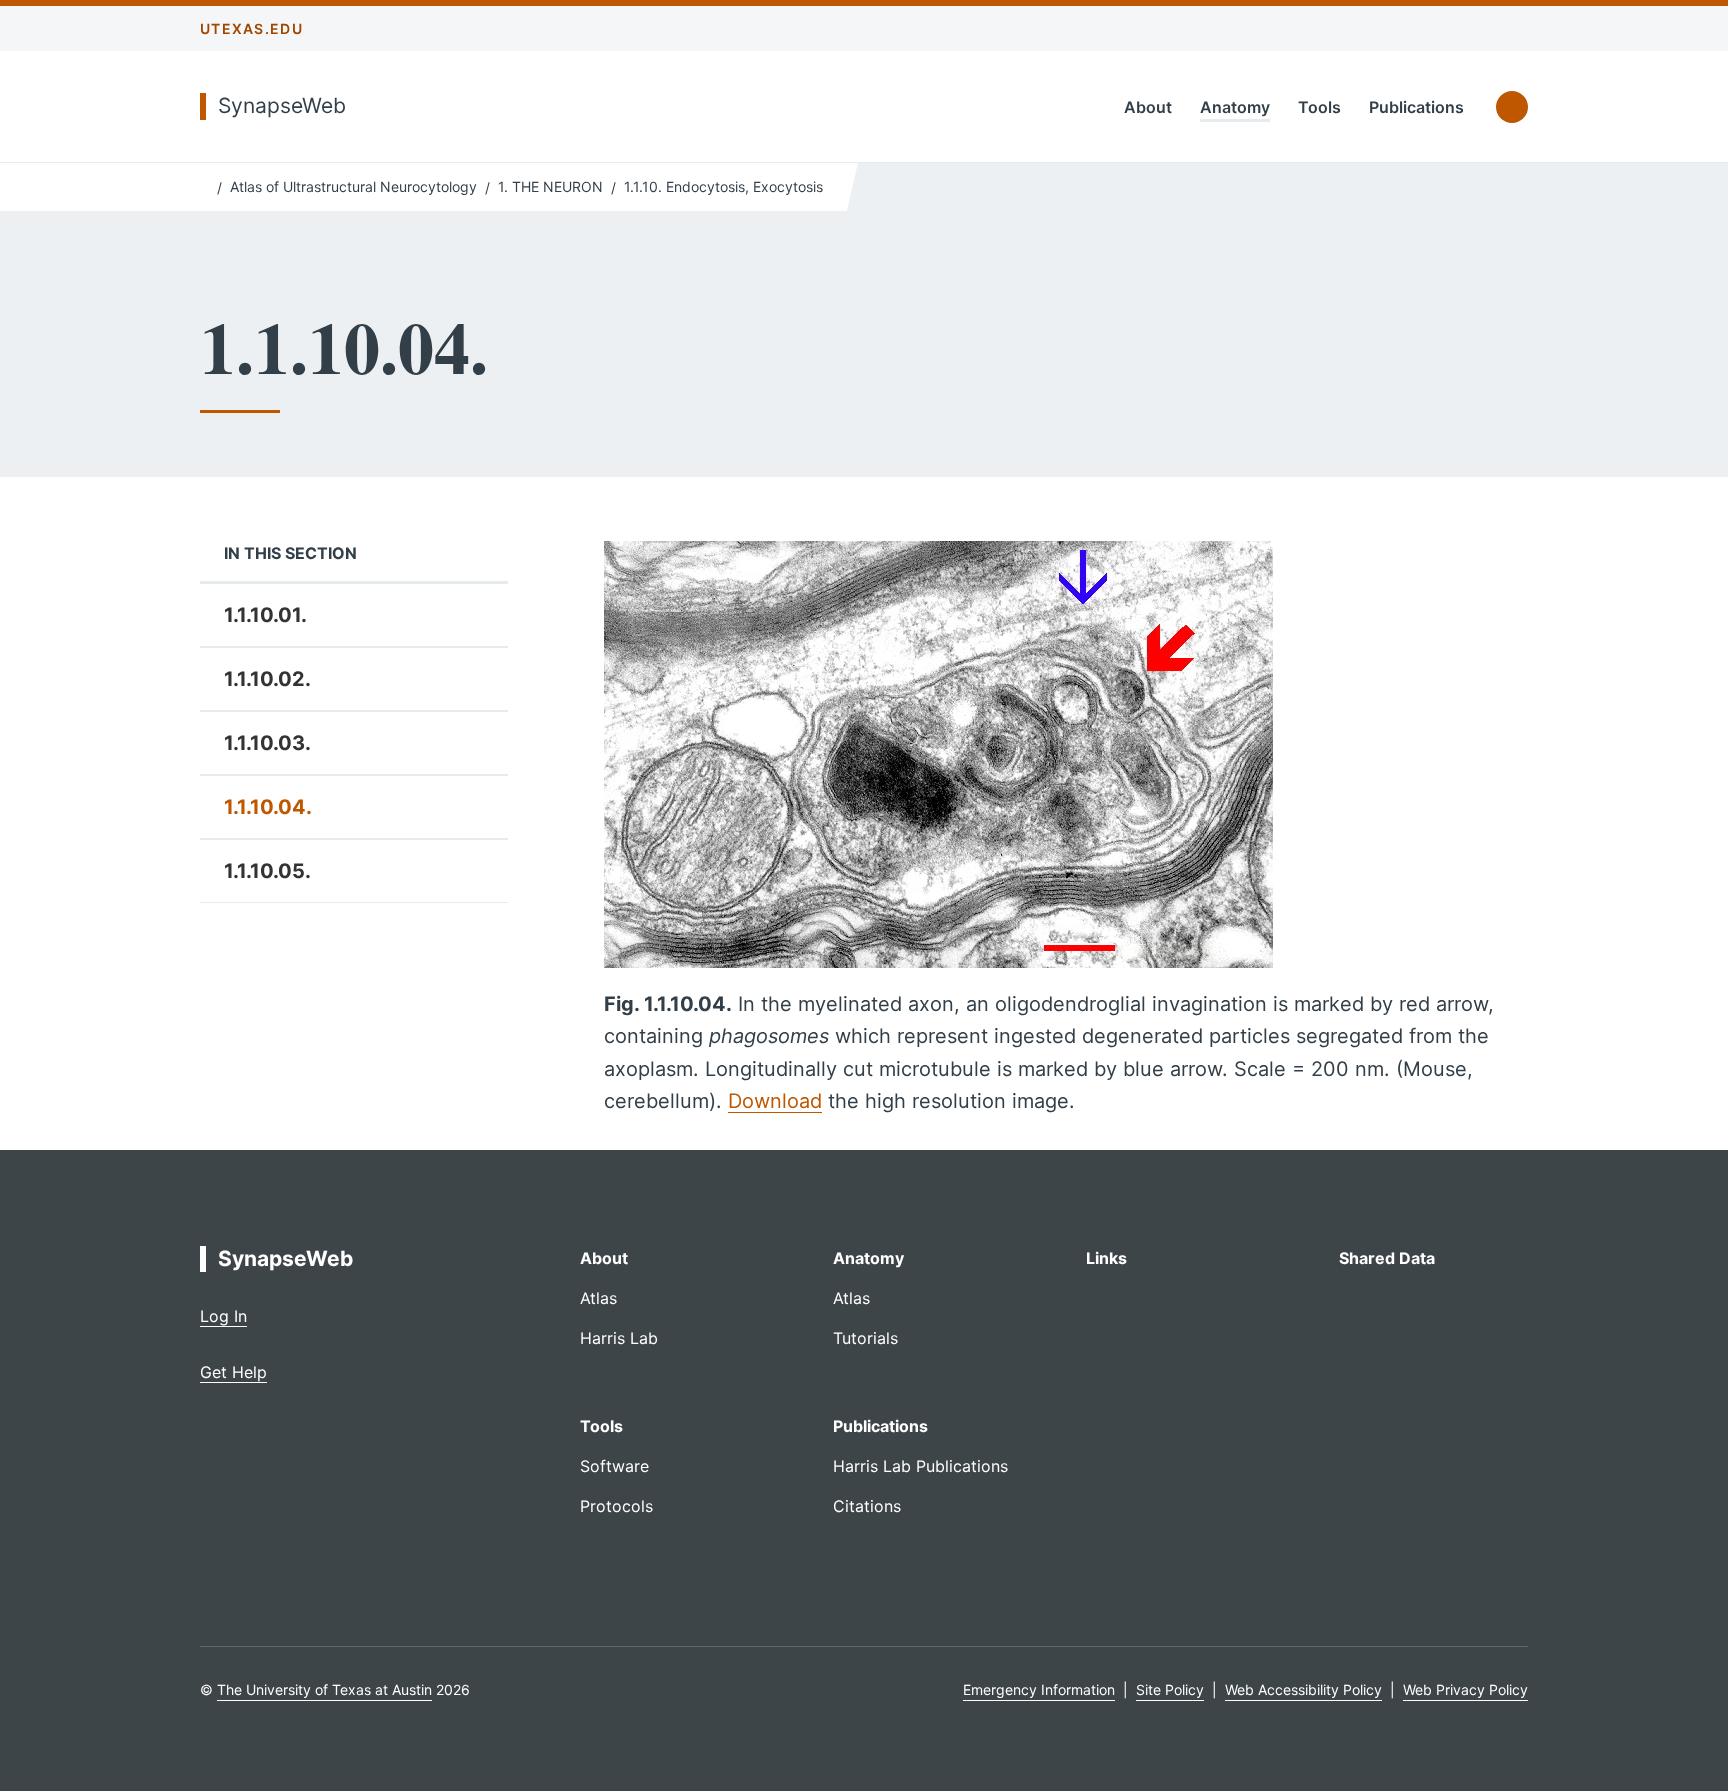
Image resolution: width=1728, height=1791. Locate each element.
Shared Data (1387, 1258)
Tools (1319, 107)
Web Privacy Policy (1465, 1689)
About (1148, 107)
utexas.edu (251, 28)
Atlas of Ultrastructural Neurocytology (353, 186)
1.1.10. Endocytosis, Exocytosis (723, 186)
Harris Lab (619, 1338)
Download (775, 1101)
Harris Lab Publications (920, 1466)
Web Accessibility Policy (1303, 1689)
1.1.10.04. (268, 807)
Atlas (598, 1298)
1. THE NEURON (550, 186)
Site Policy (1170, 1689)
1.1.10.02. (267, 679)
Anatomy (1235, 107)
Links (1106, 1258)
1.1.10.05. (267, 871)
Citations (867, 1506)
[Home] (204, 185)
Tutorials (865, 1338)
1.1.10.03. (267, 743)
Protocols (616, 1506)
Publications (1416, 107)
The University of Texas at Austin (324, 1689)
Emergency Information (1039, 1689)
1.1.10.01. (265, 615)
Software (614, 1466)
